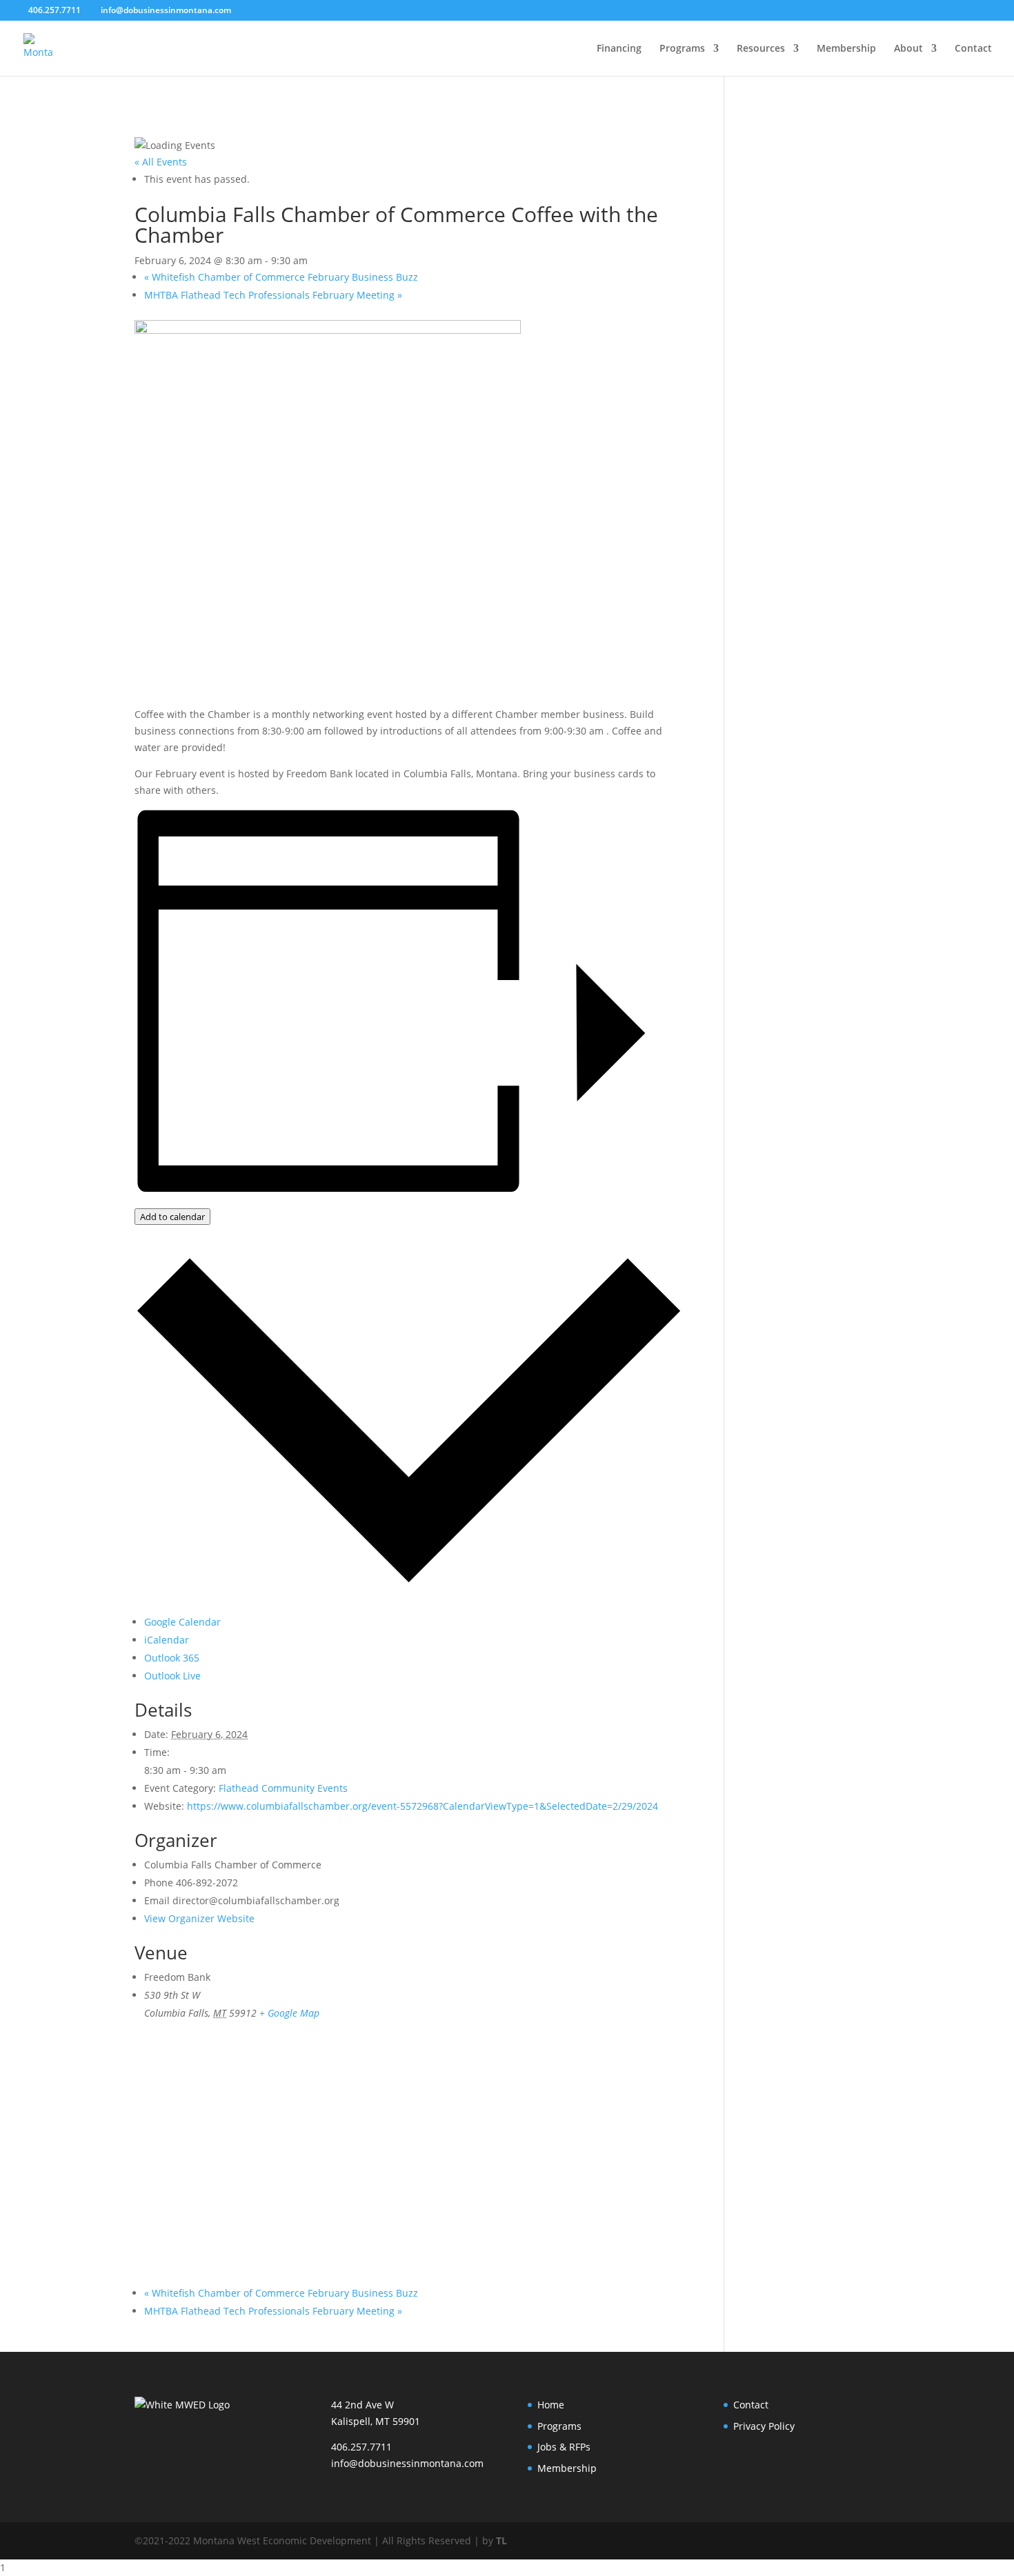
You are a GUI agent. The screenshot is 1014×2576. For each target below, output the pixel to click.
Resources (761, 49)
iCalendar (167, 1640)
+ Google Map (289, 2013)
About (908, 49)
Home (551, 2405)
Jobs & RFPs (564, 2447)
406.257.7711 (361, 2447)
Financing (619, 49)
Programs (682, 49)
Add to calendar (172, 1217)
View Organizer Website (199, 1918)
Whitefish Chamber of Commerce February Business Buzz (281, 277)
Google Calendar (182, 1622)
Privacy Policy (764, 2426)
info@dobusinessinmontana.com (407, 2463)
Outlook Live (172, 1676)
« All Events (161, 162)
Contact (973, 49)
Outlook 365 (172, 1658)
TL (501, 2540)
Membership (846, 49)
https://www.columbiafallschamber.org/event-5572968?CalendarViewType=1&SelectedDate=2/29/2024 (423, 1806)
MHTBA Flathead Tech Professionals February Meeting (273, 295)
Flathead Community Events (283, 1788)
